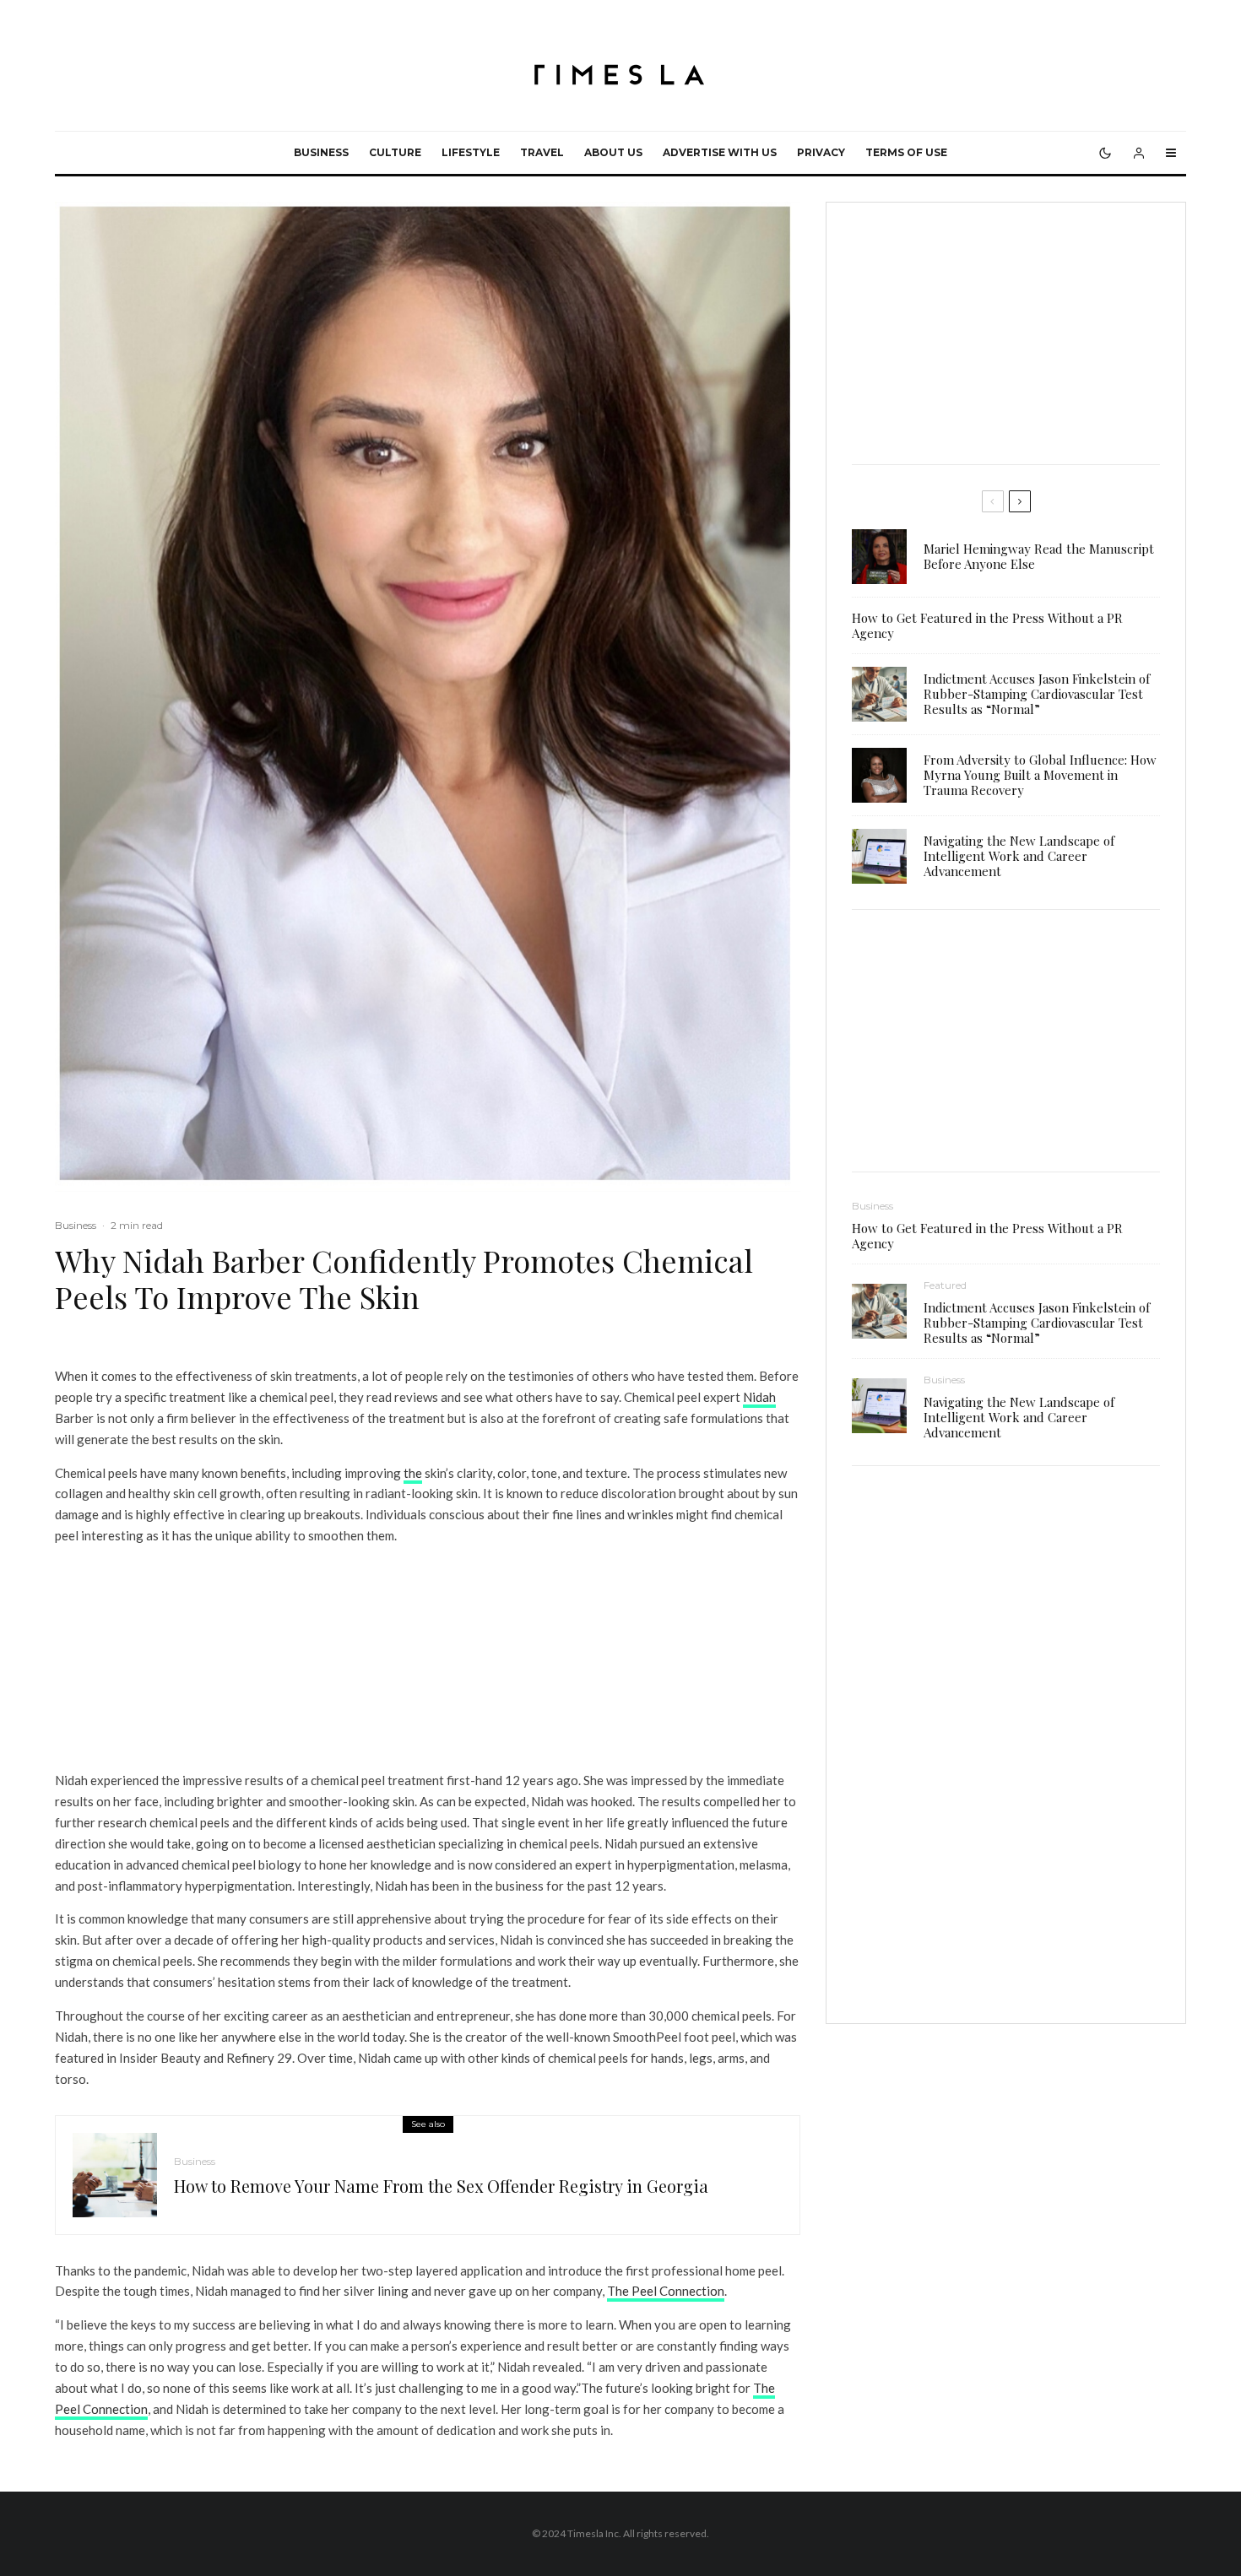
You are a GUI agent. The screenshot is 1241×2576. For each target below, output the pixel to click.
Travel (542, 152)
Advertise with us (720, 152)
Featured (945, 1285)
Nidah (759, 1397)
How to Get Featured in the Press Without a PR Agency (987, 625)
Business (321, 152)
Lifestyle (471, 152)
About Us (613, 152)
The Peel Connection (666, 2291)
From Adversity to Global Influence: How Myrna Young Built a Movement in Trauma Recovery (1040, 775)
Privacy (821, 152)
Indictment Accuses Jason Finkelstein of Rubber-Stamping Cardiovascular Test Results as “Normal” (1037, 694)
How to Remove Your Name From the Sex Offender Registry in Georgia (441, 2186)
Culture (395, 152)
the (413, 1473)
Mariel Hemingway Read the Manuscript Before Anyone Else (1039, 556)
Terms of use (906, 152)
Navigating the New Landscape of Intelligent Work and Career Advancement (1019, 856)
